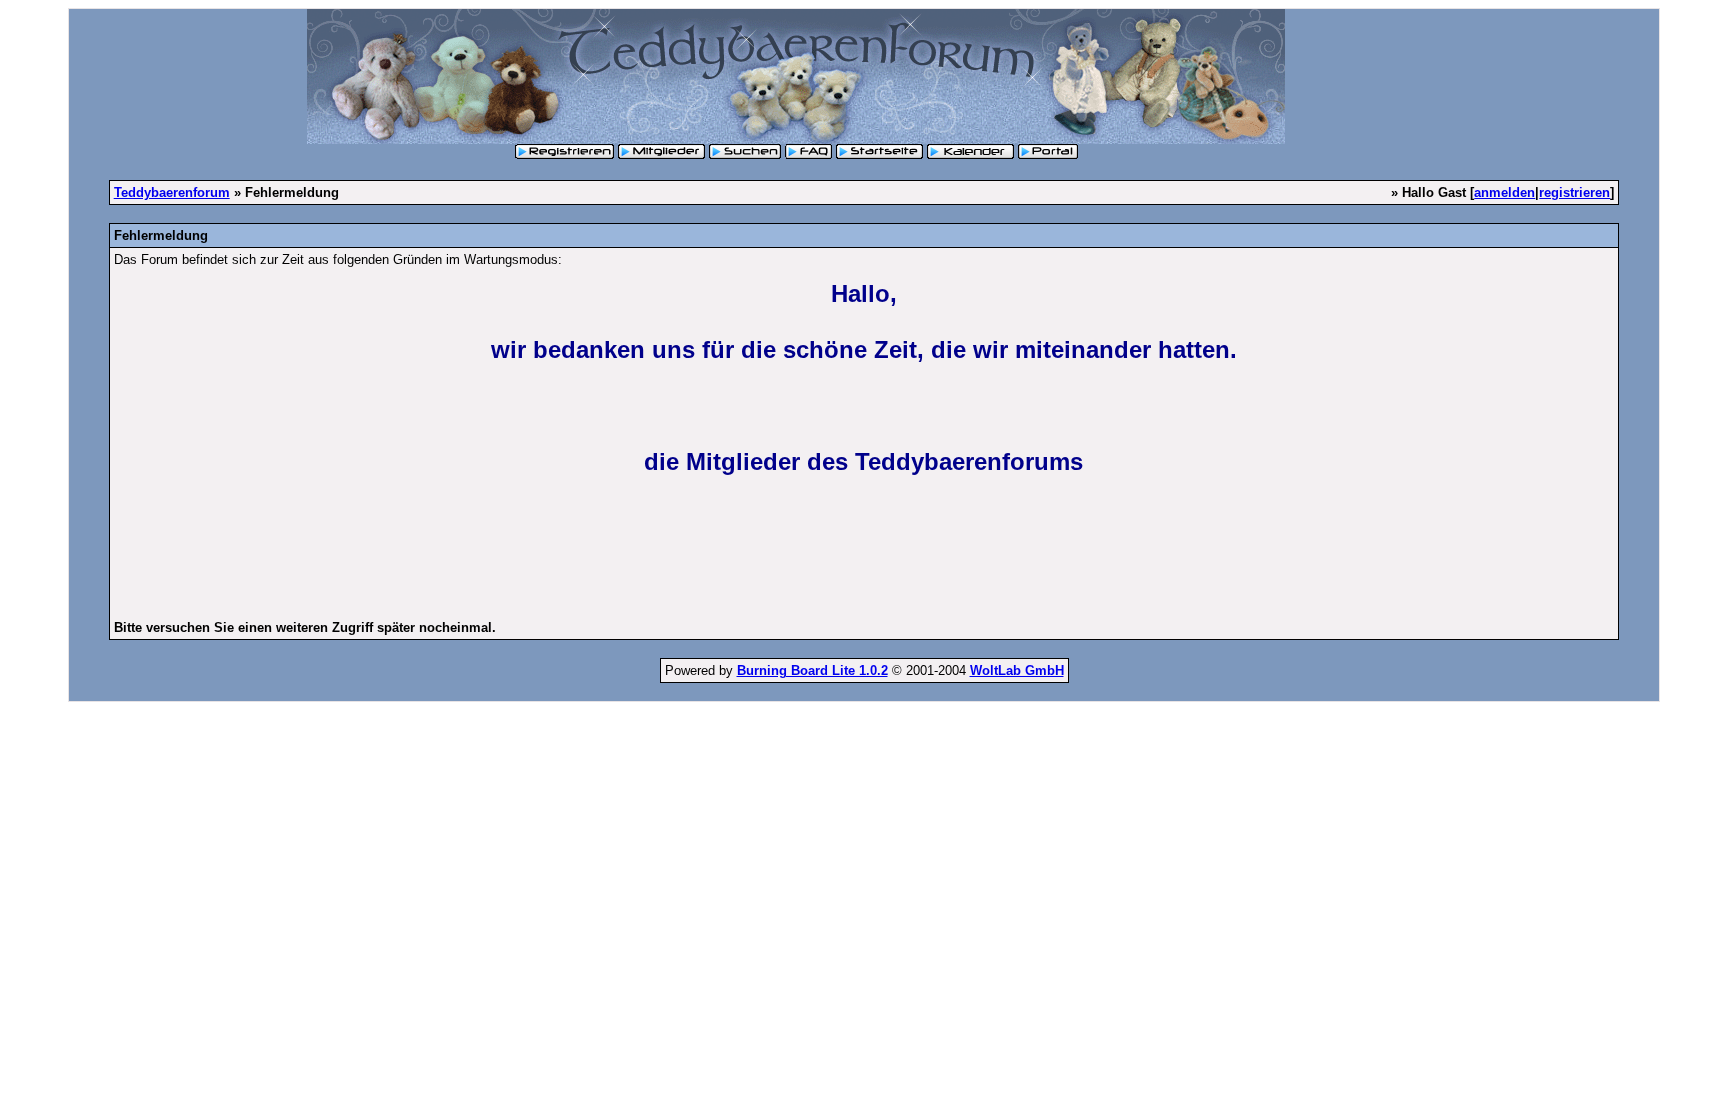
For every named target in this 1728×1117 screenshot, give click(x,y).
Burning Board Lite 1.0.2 (812, 670)
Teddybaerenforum (172, 192)
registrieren (1574, 192)
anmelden (1504, 192)
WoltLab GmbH (1017, 670)
